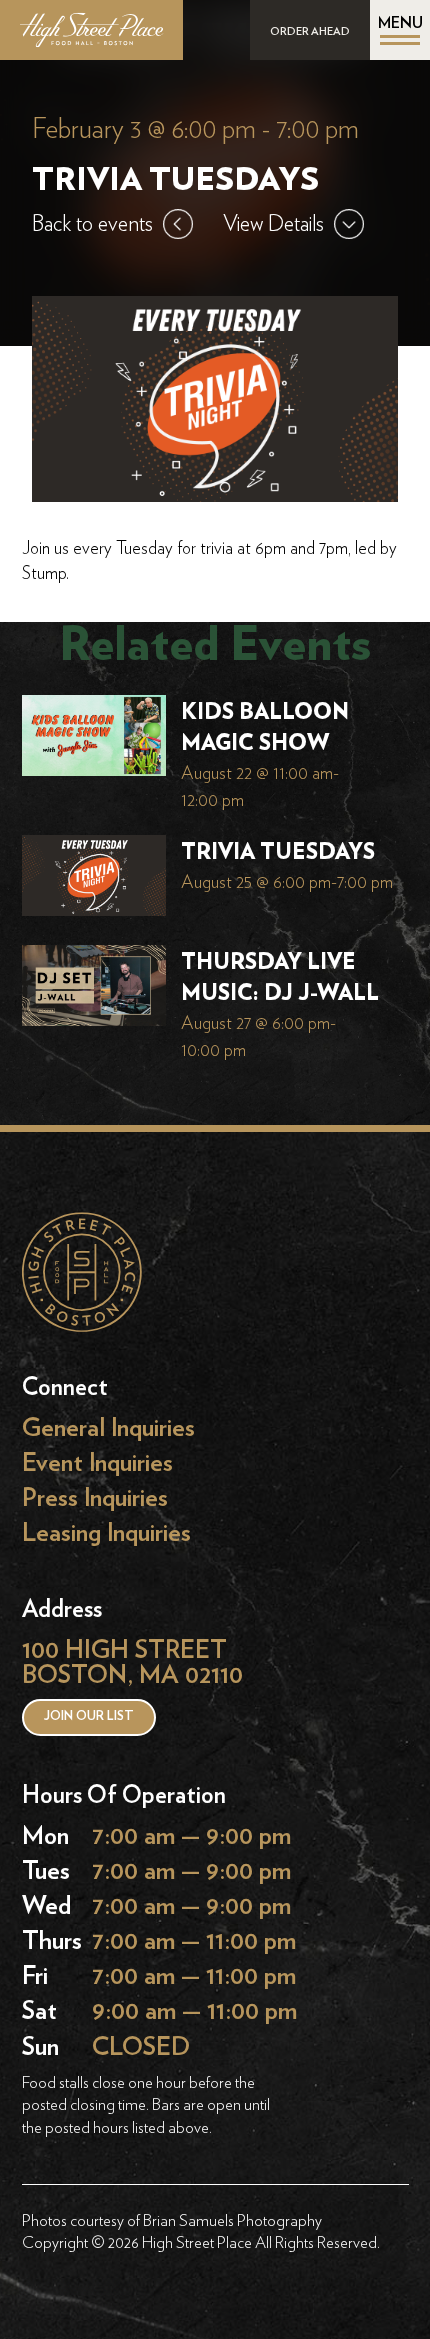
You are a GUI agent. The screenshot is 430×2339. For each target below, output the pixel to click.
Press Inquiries (95, 1498)
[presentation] (94, 740)
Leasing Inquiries (106, 1533)
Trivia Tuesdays (278, 852)
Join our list (89, 1716)
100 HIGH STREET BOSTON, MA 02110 (132, 1662)
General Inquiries (108, 1428)
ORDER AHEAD (310, 31)
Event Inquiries (97, 1463)
